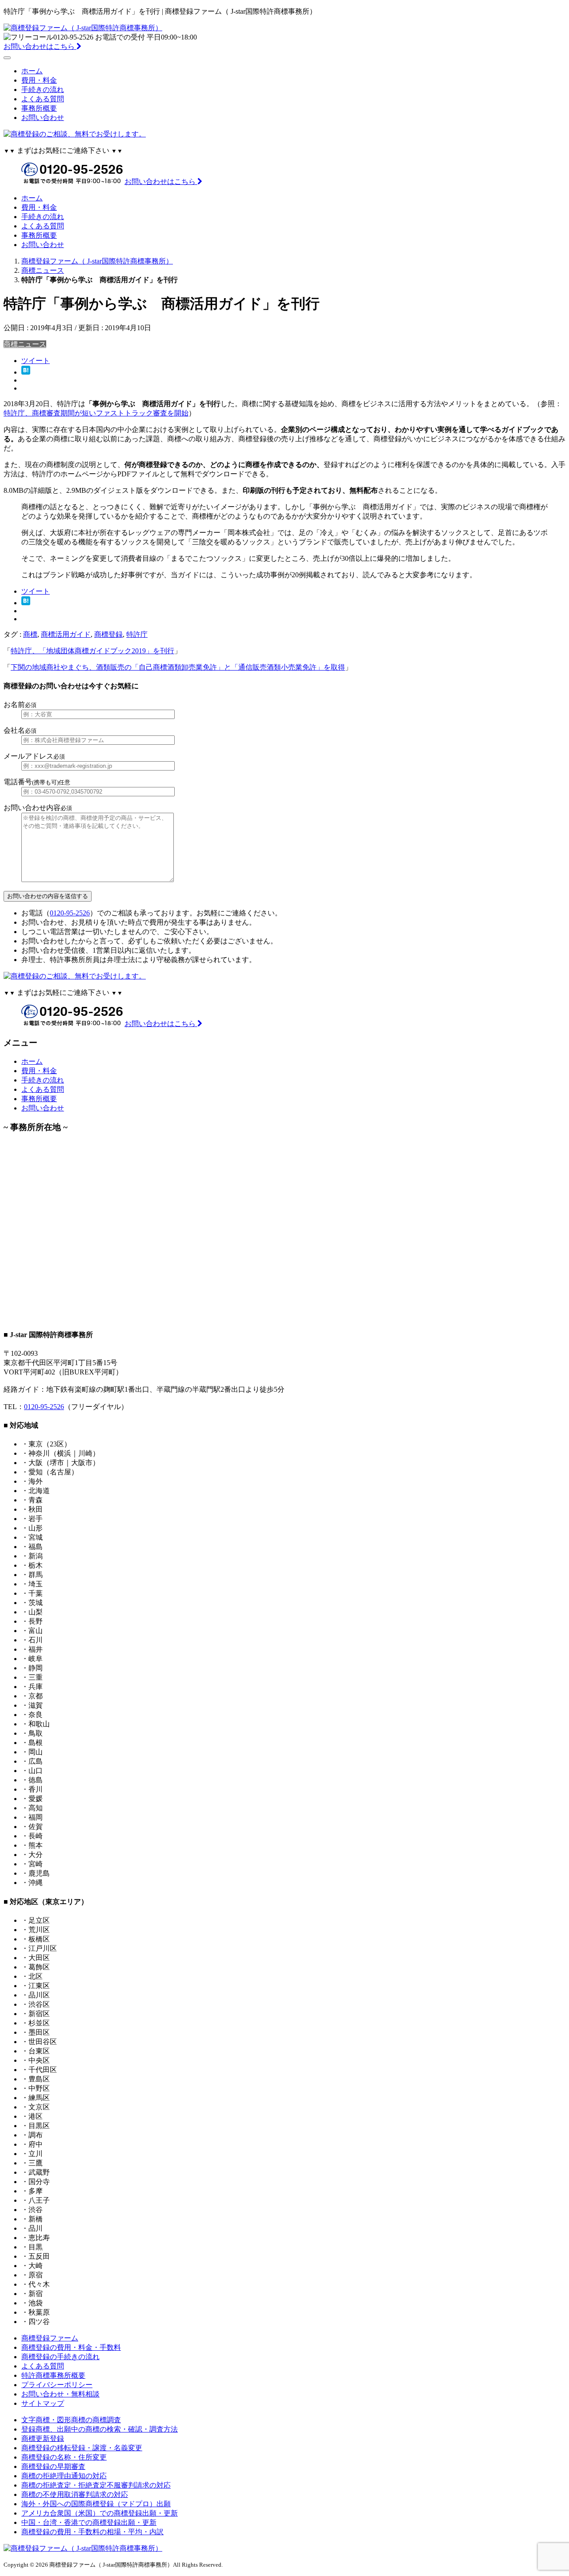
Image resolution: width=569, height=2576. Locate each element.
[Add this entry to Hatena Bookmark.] (26, 372)
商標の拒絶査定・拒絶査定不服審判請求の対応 (96, 2485)
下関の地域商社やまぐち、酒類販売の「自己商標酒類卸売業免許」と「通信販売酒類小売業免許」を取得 (178, 667)
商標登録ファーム (50, 2338)
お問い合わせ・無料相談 (60, 2394)
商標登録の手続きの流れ (60, 2357)
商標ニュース (25, 344)
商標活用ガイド (66, 634)
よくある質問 (43, 99)
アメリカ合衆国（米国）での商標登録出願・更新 (100, 2513)
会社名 (20, 730)
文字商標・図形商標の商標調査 (71, 2420)
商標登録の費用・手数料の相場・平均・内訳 (92, 2532)
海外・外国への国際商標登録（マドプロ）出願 (96, 2504)
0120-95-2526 (70, 913)
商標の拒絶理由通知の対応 (64, 2476)
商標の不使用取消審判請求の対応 (75, 2494)
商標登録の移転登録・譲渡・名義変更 (82, 2448)
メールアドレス (34, 756)
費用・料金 (39, 80)
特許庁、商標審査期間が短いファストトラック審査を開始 (96, 413)
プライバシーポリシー (57, 2385)
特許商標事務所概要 (53, 2375)
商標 (30, 634)
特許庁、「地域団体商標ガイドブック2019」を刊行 (92, 651)
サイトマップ (43, 2403)
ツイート (36, 361)
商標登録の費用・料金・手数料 (71, 2347)
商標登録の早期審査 (53, 2466)
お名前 (20, 705)
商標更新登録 (43, 2438)
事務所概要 (39, 108)
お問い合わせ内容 (38, 808)
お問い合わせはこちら (40, 46)
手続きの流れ (43, 90)
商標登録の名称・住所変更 (64, 2457)
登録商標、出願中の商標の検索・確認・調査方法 (100, 2429)
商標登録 (108, 634)
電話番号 (37, 782)
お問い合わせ (43, 118)
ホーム (32, 71)
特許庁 (137, 634)
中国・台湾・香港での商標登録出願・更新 (89, 2522)
